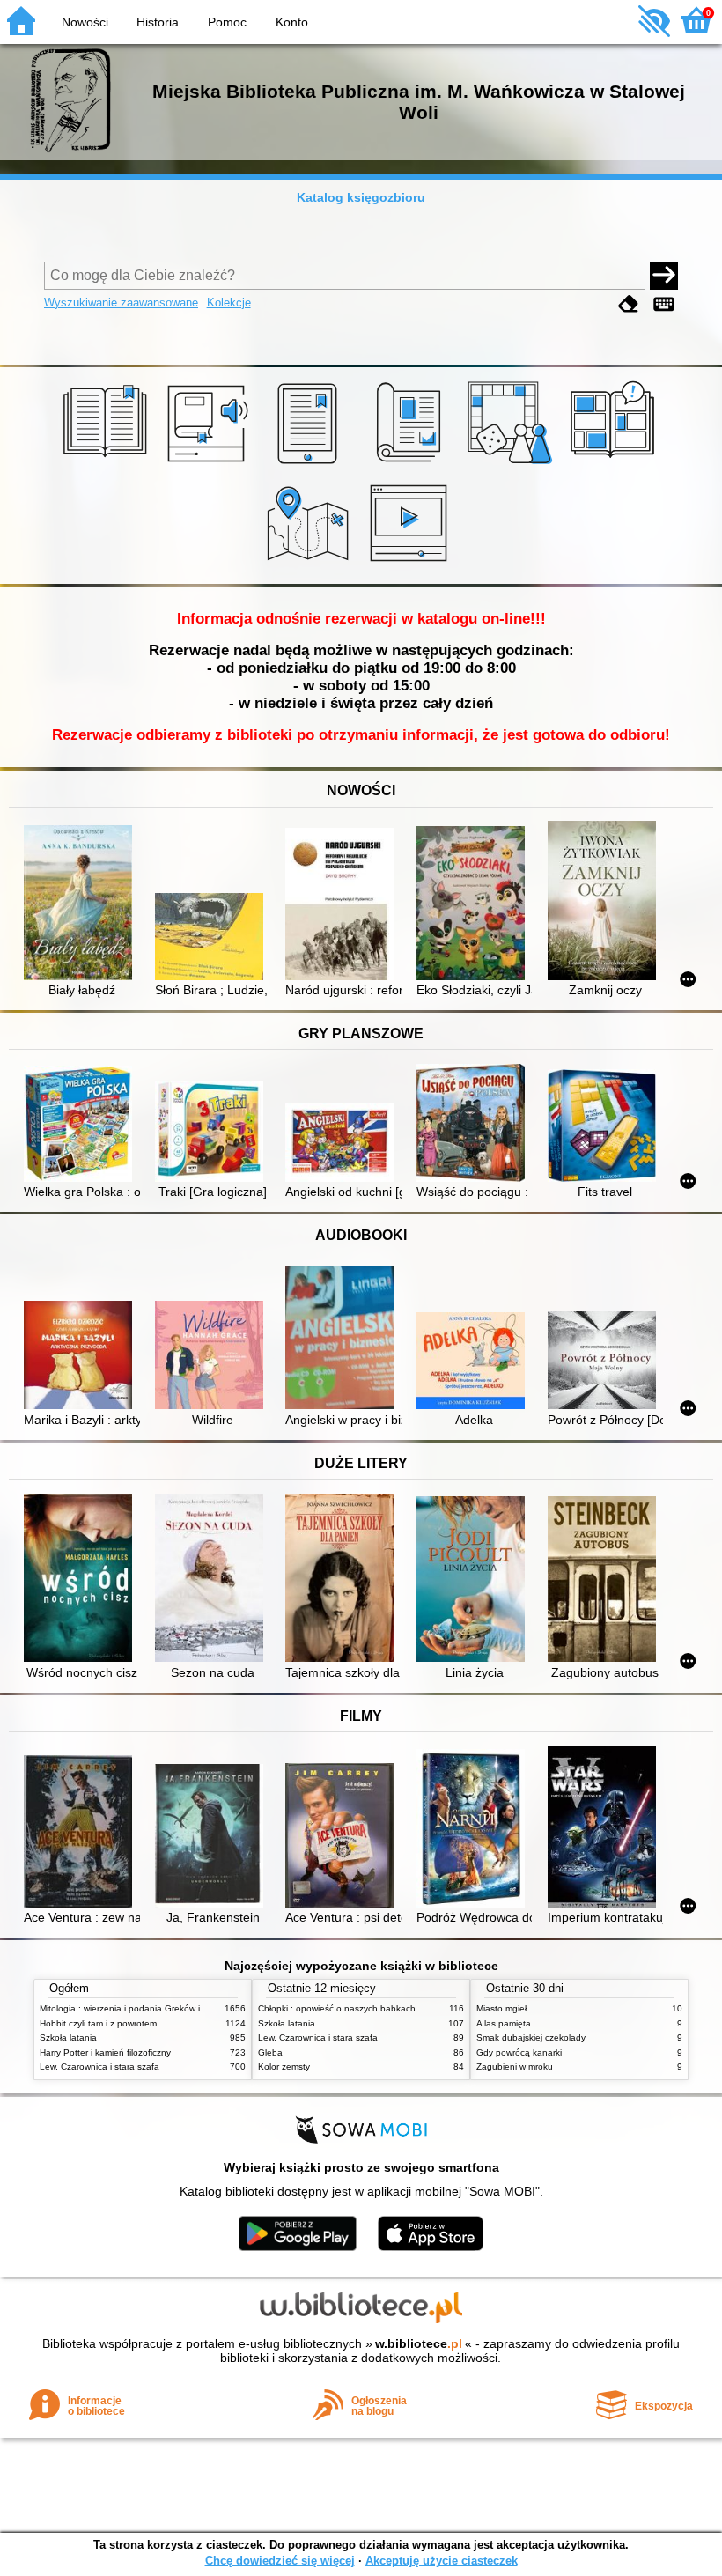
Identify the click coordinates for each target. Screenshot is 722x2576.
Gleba (270, 2052)
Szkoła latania (68, 2037)
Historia (158, 22)
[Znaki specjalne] (664, 304)
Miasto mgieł (501, 2008)
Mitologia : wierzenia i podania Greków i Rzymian (138, 2008)
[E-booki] (310, 464)
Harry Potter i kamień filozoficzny (105, 2052)
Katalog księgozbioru (361, 197)
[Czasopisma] (412, 464)
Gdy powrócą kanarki (519, 2052)
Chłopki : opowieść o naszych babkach (337, 2008)
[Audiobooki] (209, 464)
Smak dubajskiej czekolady (531, 2037)
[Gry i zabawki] (513, 464)
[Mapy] (310, 564)
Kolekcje (229, 303)
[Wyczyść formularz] (629, 304)
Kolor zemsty (284, 2067)
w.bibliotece (419, 2343)
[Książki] (108, 464)
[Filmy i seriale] (412, 564)
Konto (292, 22)
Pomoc (227, 22)
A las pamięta (504, 2023)
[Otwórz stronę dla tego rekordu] (81, 904)
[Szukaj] (664, 276)
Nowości (85, 22)
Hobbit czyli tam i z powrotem (98, 2023)
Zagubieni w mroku (515, 2067)
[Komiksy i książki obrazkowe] (615, 464)
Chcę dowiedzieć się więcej (280, 2561)
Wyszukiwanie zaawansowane (121, 303)
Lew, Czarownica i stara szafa (99, 2067)
